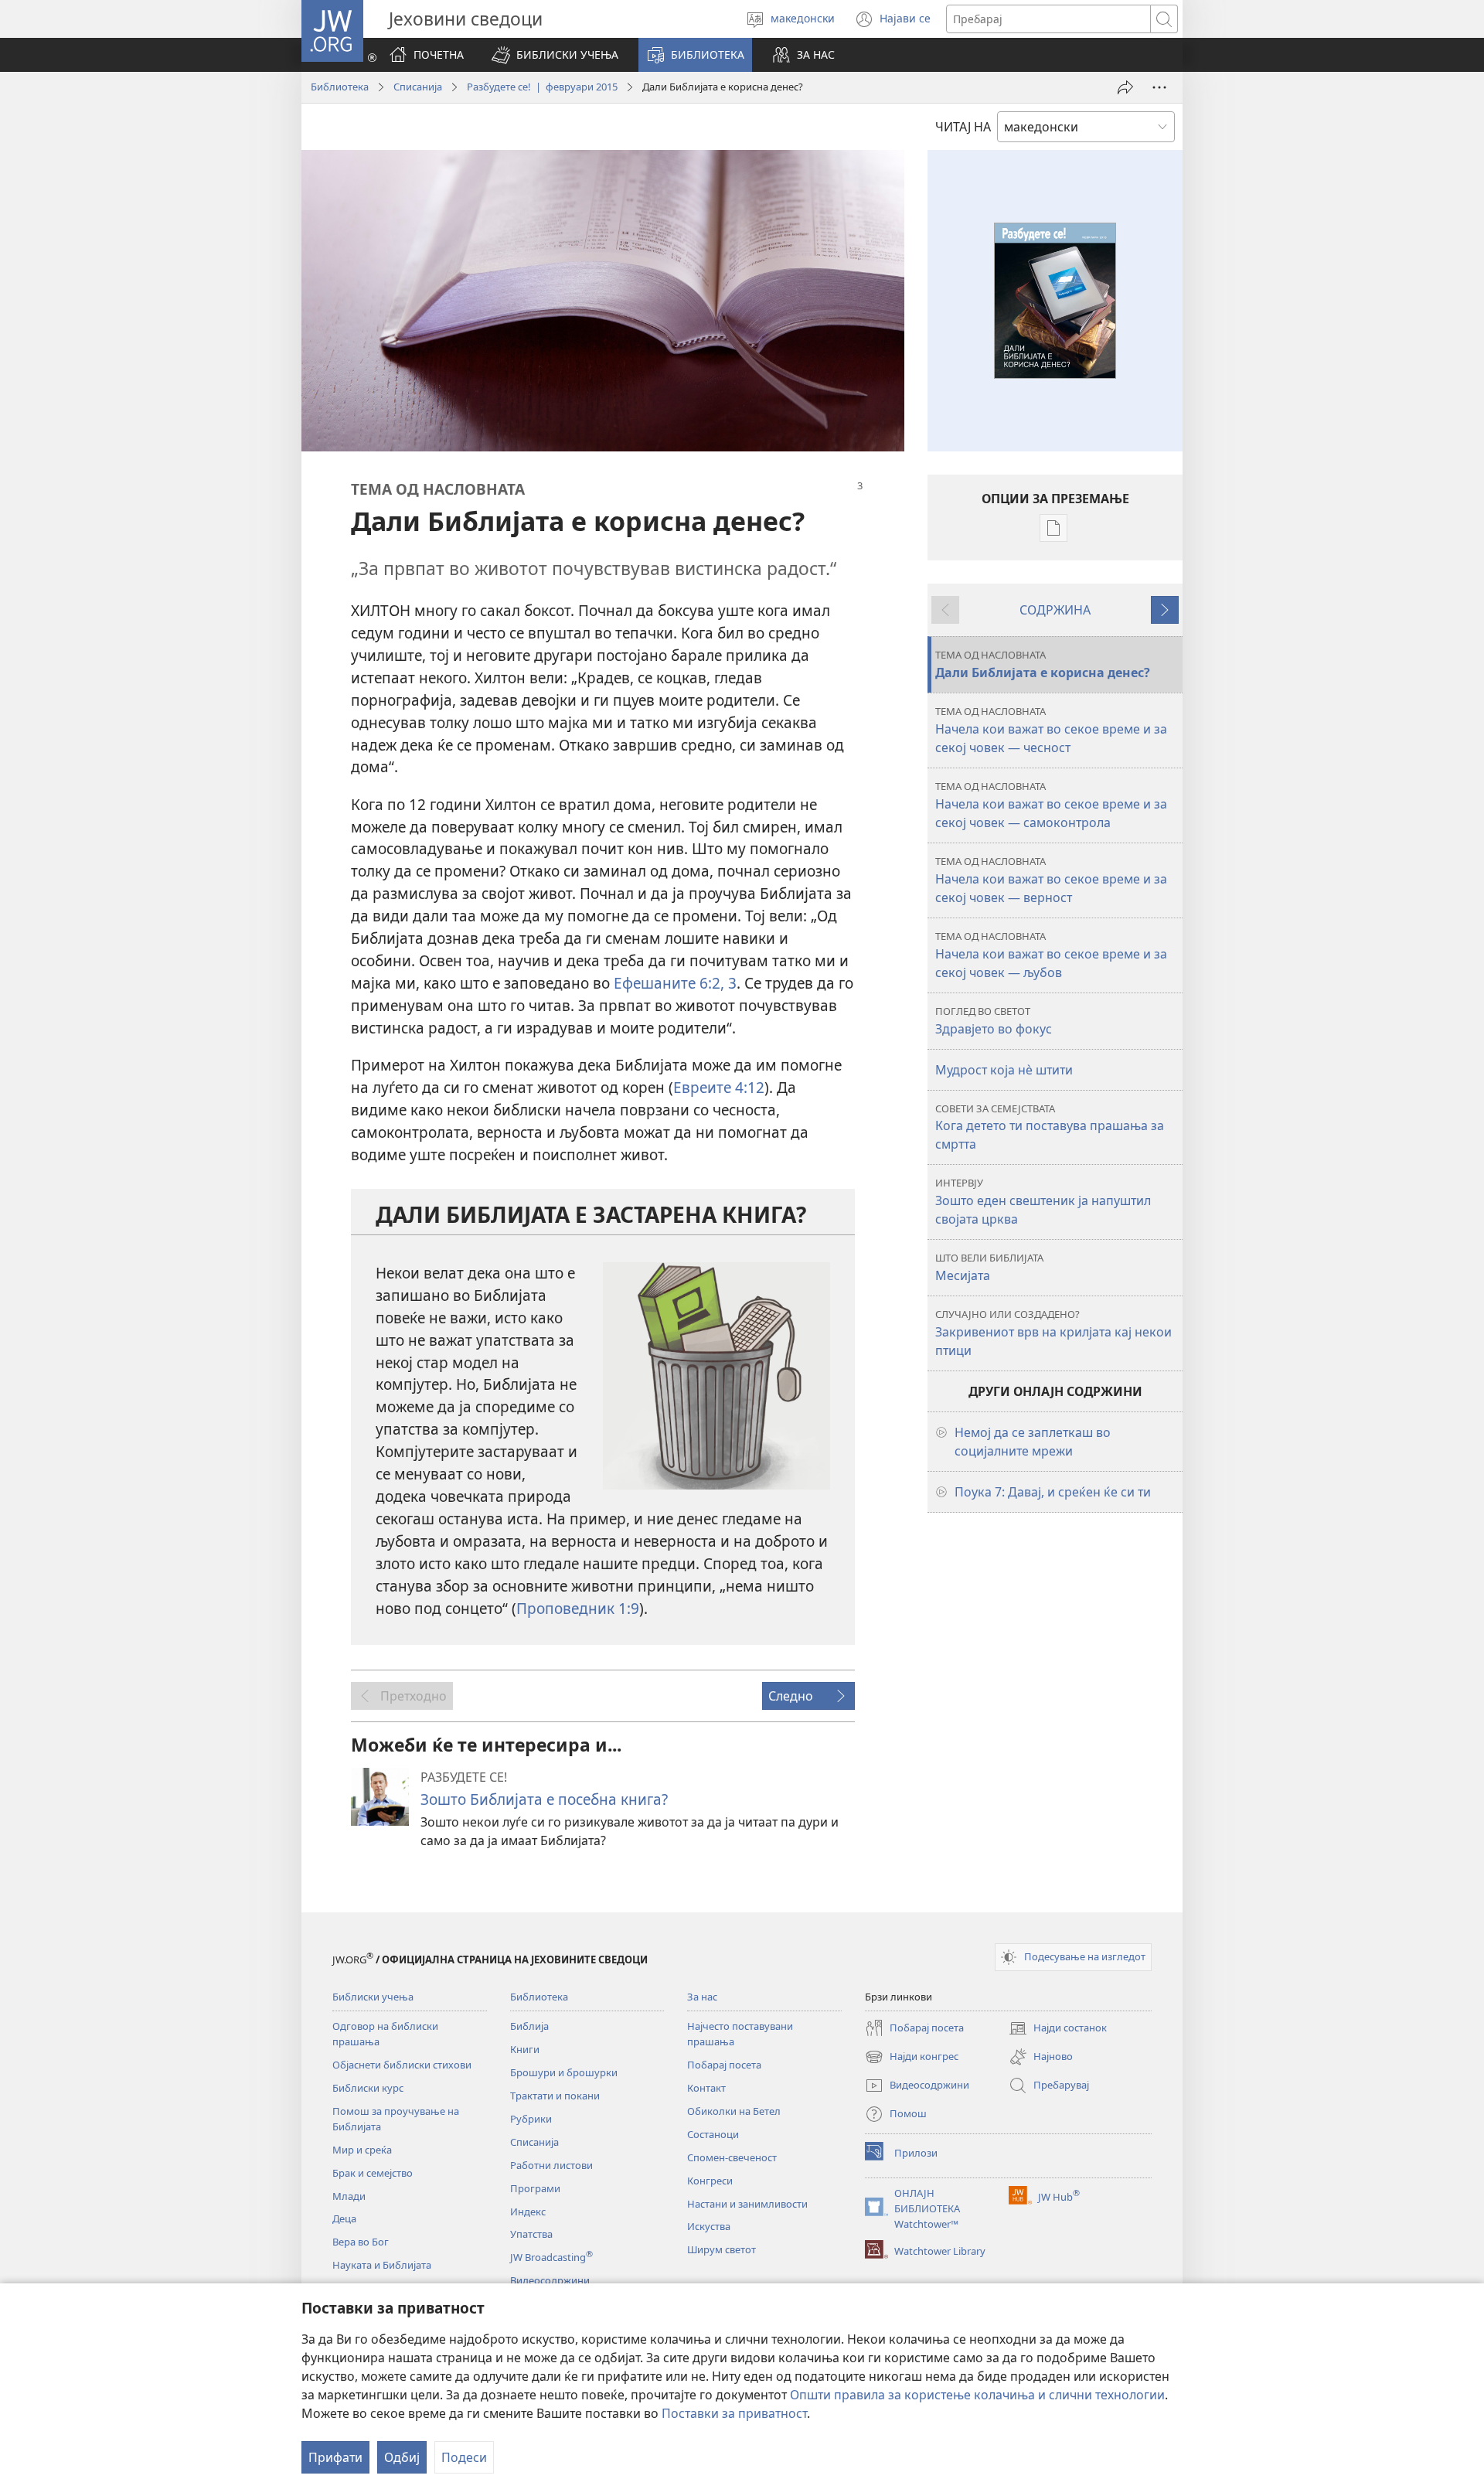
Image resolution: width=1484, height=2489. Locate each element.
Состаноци (713, 2134)
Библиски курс (368, 2088)
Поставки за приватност (734, 2413)
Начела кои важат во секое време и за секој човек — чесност (1051, 730)
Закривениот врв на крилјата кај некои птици (1053, 1333)
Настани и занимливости (747, 2204)
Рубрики (531, 2119)
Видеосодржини (550, 2280)
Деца (344, 2218)
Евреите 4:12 (719, 1087)
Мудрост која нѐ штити (1004, 1070)
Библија (529, 2026)
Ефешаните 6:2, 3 (675, 983)
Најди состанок (1058, 2029)
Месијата (989, 1267)
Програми (535, 2188)
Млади (349, 2196)
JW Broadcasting (551, 2257)
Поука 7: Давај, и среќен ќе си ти (1053, 1492)
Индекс (528, 2211)
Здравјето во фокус (994, 1021)
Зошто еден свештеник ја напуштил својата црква (1043, 1202)
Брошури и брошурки (564, 2072)
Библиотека (340, 87)
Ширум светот (722, 2249)
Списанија (418, 87)
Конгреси (710, 2181)
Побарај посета (724, 2065)
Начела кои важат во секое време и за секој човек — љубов (1051, 955)
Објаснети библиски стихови (402, 2065)
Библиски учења (373, 1997)
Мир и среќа (362, 2150)
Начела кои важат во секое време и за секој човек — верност (1051, 880)
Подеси (464, 2457)
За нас (702, 1997)
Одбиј (402, 2457)
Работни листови (551, 2165)
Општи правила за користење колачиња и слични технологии (977, 2395)
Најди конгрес (912, 2058)
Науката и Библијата (382, 2265)
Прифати (335, 2457)
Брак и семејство (373, 2173)
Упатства (531, 2234)
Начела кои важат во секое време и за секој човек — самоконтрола (1051, 805)
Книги (525, 2049)
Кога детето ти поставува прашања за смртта (1050, 1127)
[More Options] (1159, 87)
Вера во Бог (361, 2242)
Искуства (709, 2226)
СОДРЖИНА (1055, 610)
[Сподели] (1125, 87)
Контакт (706, 2088)
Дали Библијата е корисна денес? (1043, 664)
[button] (555, 55)
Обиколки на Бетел (734, 2111)
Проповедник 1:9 (578, 1608)
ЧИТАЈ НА (963, 127)
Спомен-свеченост (732, 2157)
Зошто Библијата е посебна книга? (544, 1799)
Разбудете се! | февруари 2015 (542, 87)
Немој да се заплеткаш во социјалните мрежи (1033, 1442)
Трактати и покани (555, 2096)
